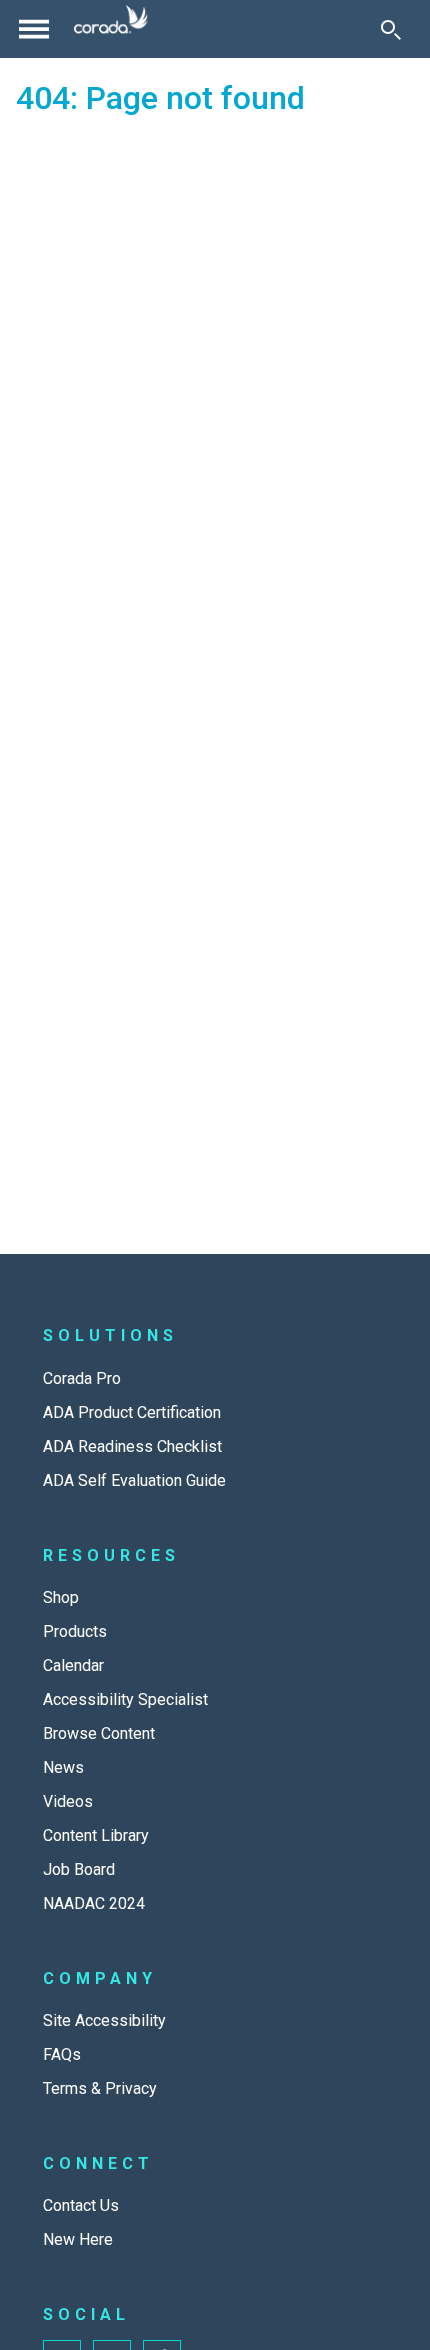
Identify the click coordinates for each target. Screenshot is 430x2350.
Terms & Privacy (100, 2088)
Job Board (79, 1869)
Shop (61, 1597)
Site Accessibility (104, 2020)
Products (75, 1631)
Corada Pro (82, 1378)
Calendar (73, 1665)
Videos (68, 1801)
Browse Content (99, 1733)
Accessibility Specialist (125, 1699)
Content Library (96, 1835)
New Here (78, 2239)
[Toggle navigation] (34, 29)
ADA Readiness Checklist (132, 1446)
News (63, 1767)
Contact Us (81, 2205)
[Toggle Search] (391, 29)
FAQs (62, 2054)
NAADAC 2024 (94, 1903)
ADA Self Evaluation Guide (134, 1480)
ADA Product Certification (132, 1412)
